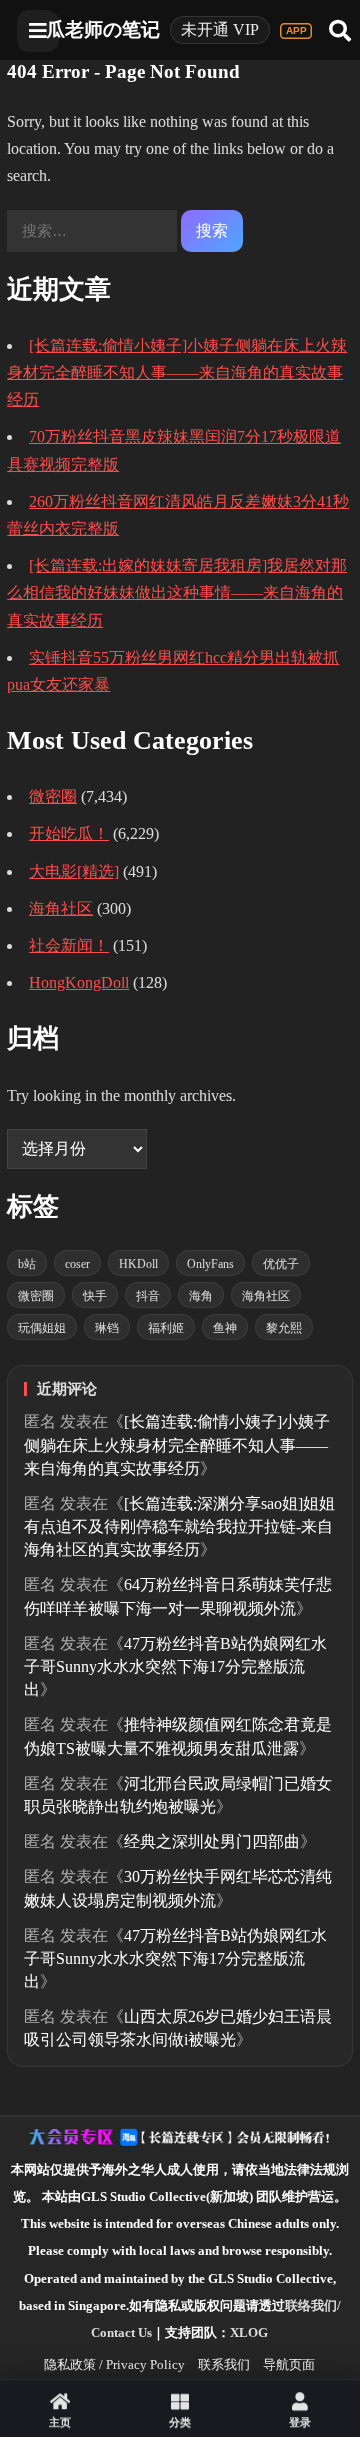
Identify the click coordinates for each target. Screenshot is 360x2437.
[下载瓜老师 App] (296, 31)
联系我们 (224, 2364)
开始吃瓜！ (69, 833)
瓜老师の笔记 (103, 29)
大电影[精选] (74, 871)
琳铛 (107, 1328)
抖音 (148, 1296)
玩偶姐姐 (42, 1328)
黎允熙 (284, 1328)
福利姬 (166, 1328)
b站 (27, 1264)
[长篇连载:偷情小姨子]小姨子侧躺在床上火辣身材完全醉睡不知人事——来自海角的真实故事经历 (177, 372)
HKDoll (138, 1264)
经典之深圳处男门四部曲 (212, 1841)
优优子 (281, 1264)
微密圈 (53, 796)
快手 (95, 1296)
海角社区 (61, 908)
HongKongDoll (79, 982)
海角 (201, 1296)
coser (77, 1264)
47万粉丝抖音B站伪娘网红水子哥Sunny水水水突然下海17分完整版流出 (175, 1666)
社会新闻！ (69, 945)
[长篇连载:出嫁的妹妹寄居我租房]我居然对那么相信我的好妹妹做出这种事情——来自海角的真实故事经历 (177, 592)
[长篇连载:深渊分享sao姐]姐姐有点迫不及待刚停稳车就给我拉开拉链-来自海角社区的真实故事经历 (179, 1526)
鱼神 (225, 1328)
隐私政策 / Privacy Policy (114, 2364)
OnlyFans (210, 1264)
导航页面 (289, 2364)
